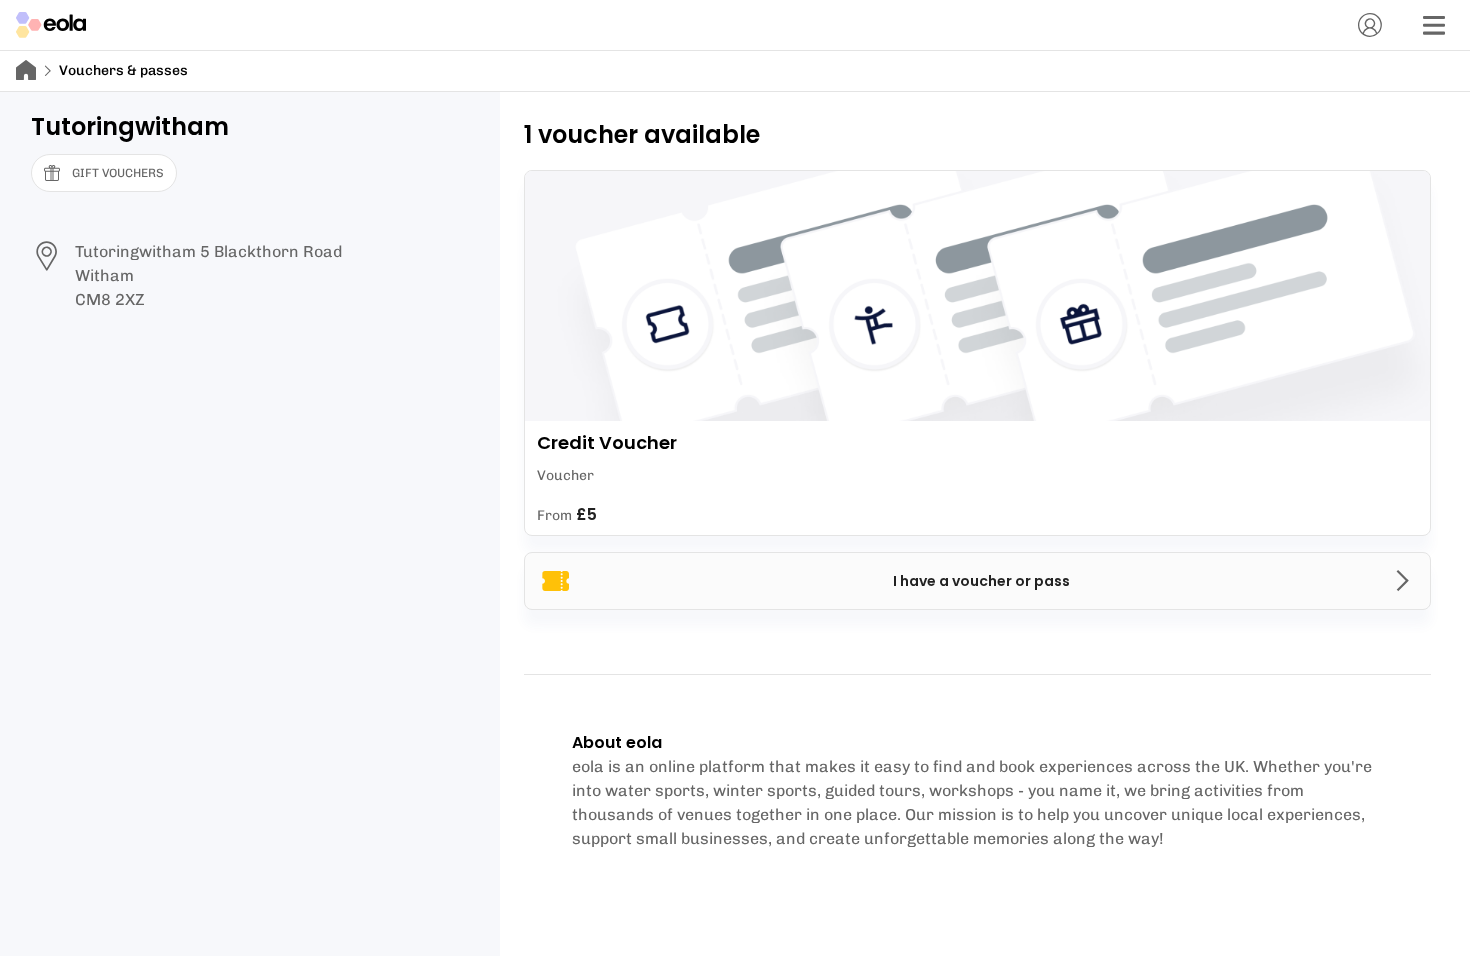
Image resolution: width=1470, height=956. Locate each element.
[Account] (1370, 25)
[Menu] (1434, 25)
